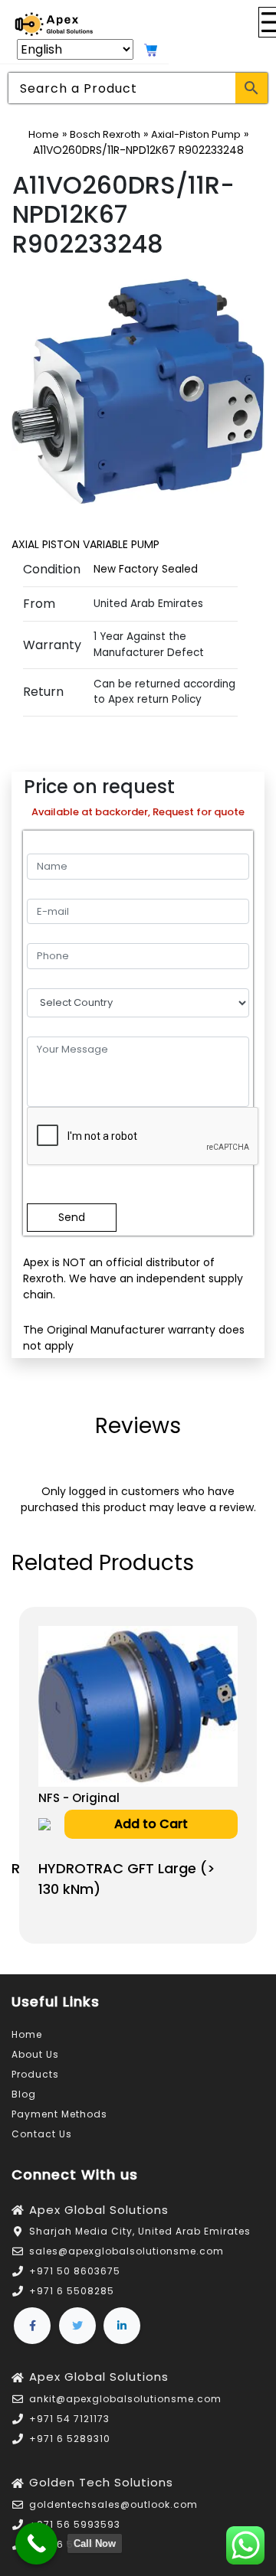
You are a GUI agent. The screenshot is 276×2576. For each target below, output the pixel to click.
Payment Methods (59, 2114)
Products (35, 2074)
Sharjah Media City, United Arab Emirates (140, 2231)
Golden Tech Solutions (101, 2482)
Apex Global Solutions (99, 2210)
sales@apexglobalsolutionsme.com (127, 2251)
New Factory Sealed (146, 569)
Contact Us (42, 2134)
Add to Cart (151, 1824)
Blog (24, 2094)
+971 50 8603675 (75, 2271)
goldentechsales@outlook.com (113, 2504)
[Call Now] (36, 2543)
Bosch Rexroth (105, 134)
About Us (35, 2054)
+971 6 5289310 (70, 2439)
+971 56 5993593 (75, 2524)
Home (44, 134)
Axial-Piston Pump (196, 134)
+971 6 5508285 (72, 2291)
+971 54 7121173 (69, 2419)
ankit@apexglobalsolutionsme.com (125, 2399)
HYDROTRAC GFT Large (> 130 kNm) (127, 1879)
